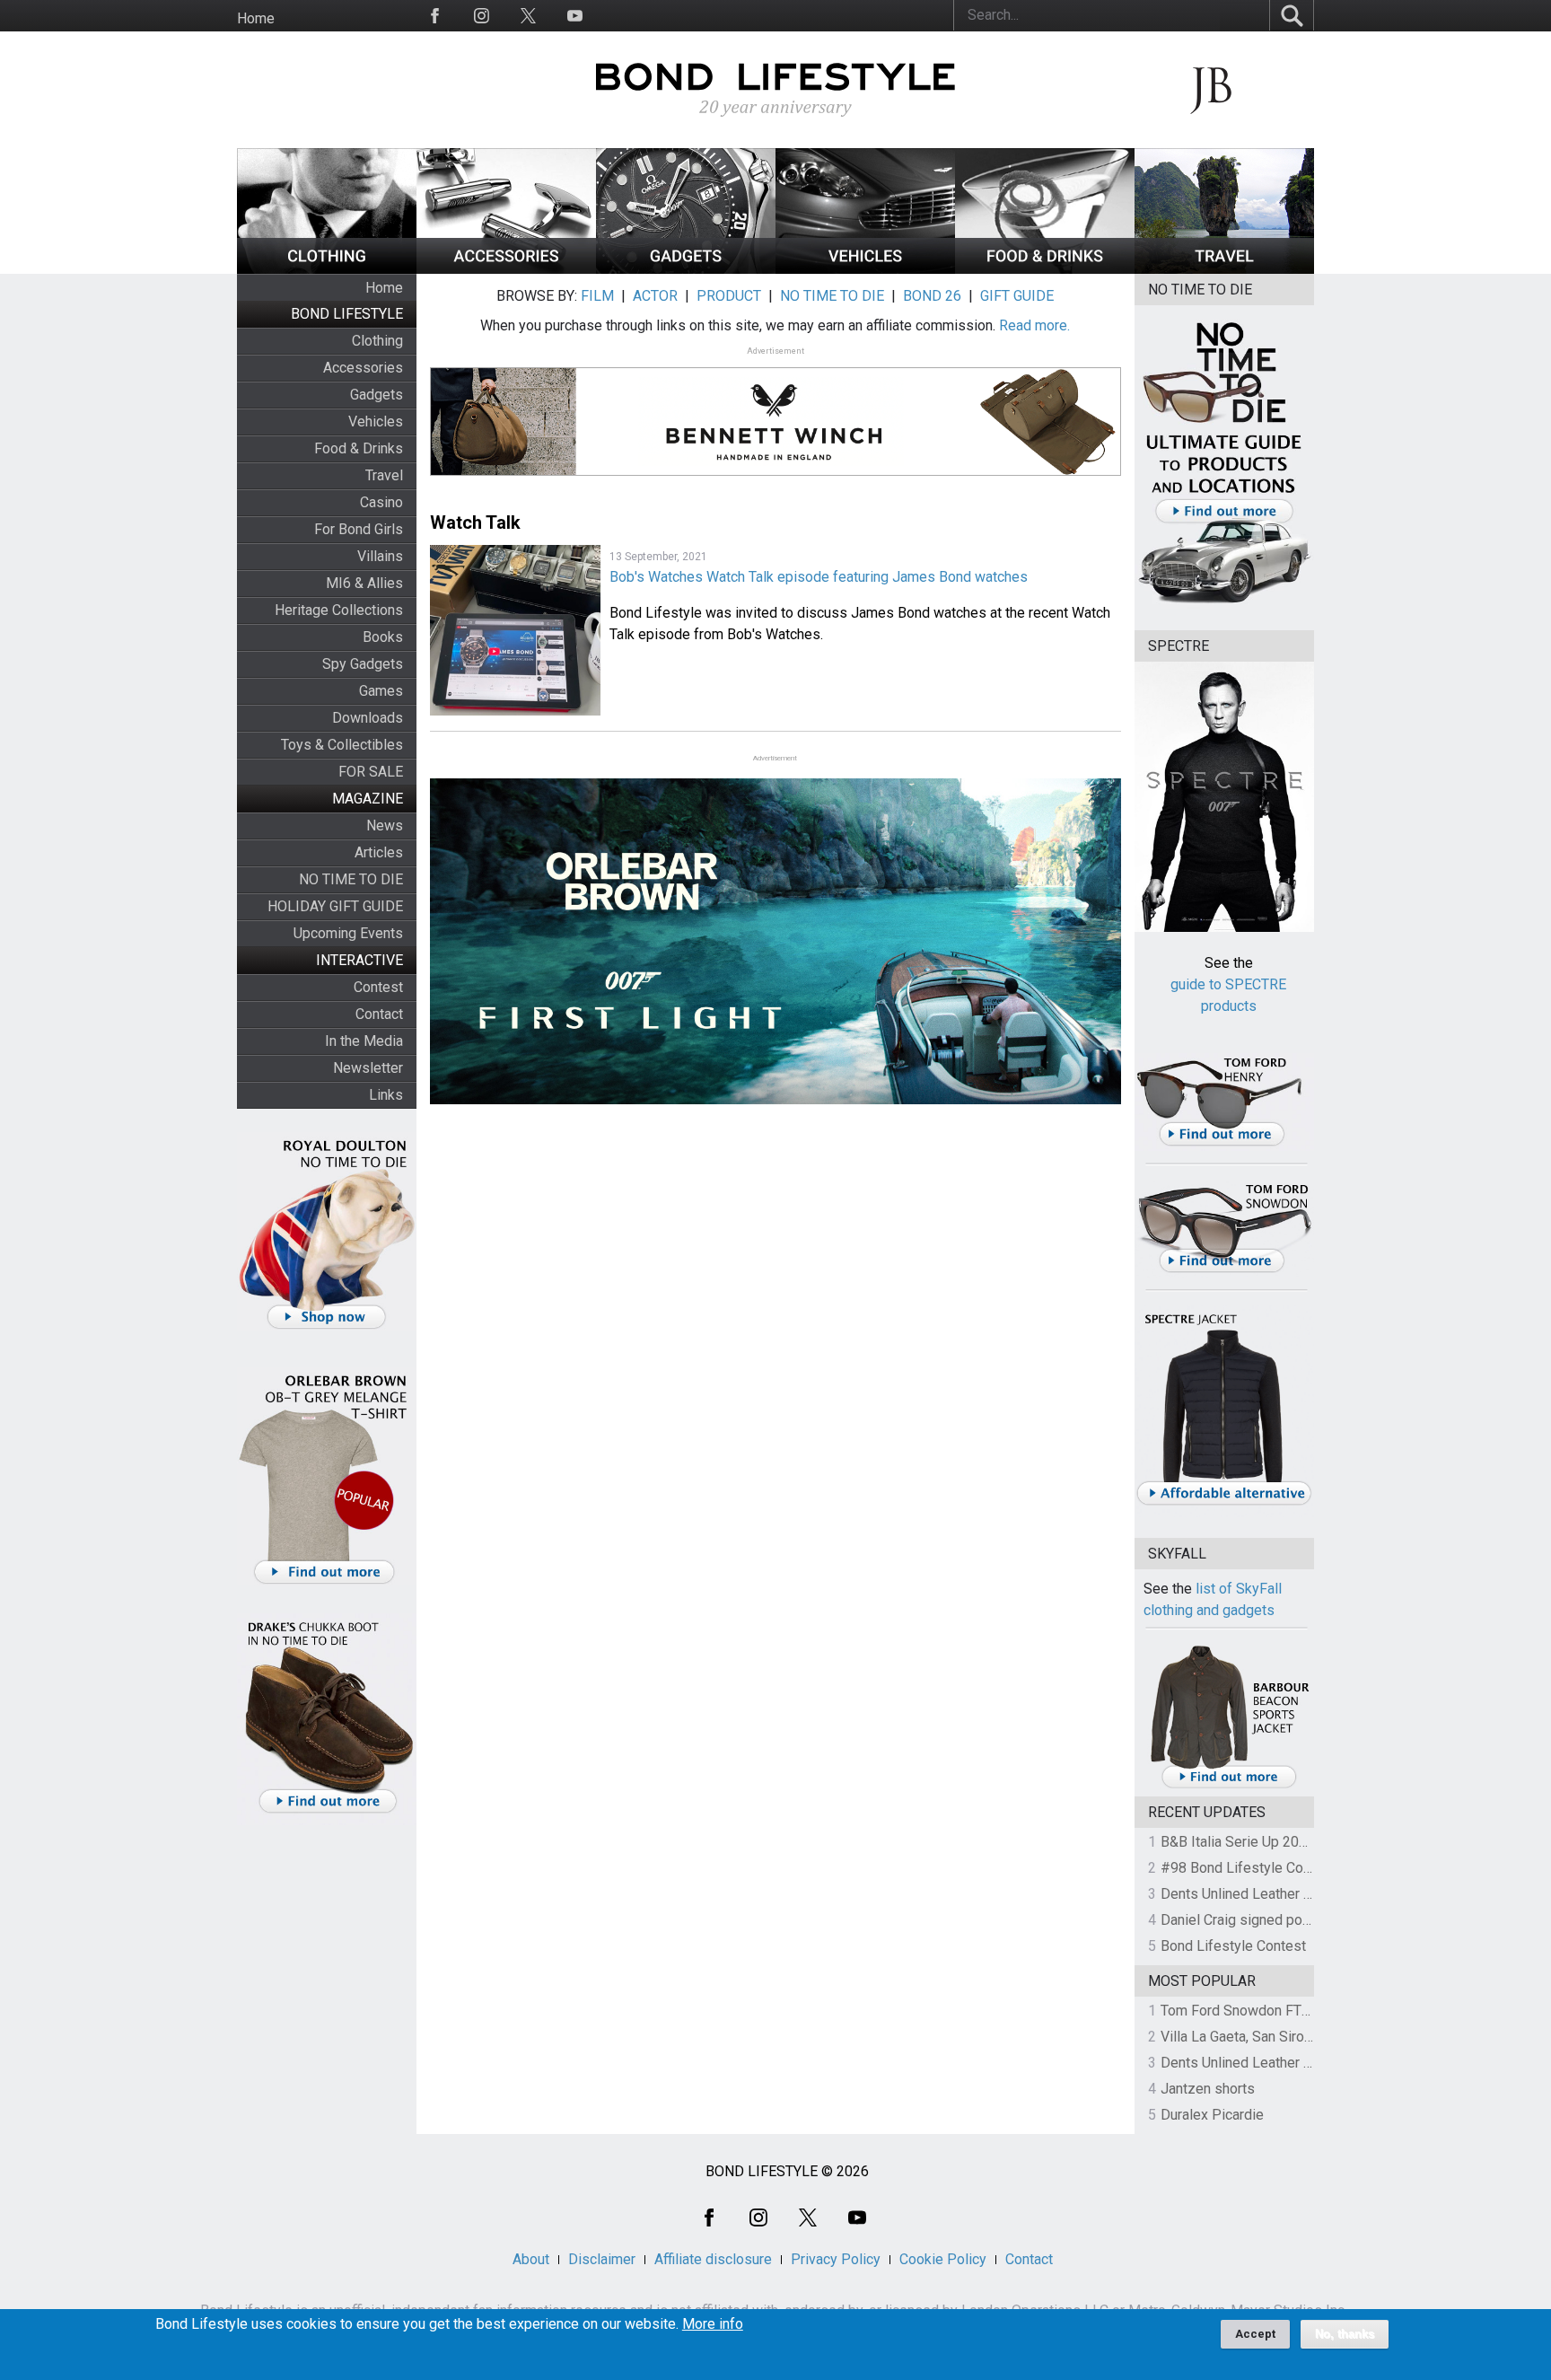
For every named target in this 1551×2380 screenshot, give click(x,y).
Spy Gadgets (363, 664)
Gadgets (377, 395)
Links (386, 1095)
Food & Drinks (359, 448)
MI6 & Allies (364, 583)
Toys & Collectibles (342, 745)
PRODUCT (729, 296)
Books (383, 637)
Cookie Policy (943, 2259)
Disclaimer (602, 2259)
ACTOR (655, 296)
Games (381, 691)
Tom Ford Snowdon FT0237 (1247, 2011)
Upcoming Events (348, 933)
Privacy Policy (836, 2259)
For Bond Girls (359, 529)
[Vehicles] (865, 269)
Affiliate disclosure (713, 2259)
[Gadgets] (686, 269)
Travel (384, 475)
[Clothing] (327, 269)
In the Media (364, 1041)
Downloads (368, 718)
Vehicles (376, 422)
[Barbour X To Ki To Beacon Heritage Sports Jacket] (1229, 1785)
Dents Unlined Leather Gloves (1254, 1894)
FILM (597, 296)
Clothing (377, 341)
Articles (379, 852)
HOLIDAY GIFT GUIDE (335, 906)
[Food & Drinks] (1045, 269)
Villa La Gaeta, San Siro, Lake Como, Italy (1288, 2037)
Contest (378, 987)
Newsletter (368, 1068)
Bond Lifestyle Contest (1233, 1946)
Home (256, 18)
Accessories (363, 368)
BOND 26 (932, 296)
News (385, 826)
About (531, 2259)
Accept (1255, 2334)
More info (713, 2324)
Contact (379, 1014)
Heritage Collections (339, 610)
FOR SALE (371, 772)
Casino (381, 502)
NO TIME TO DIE (351, 879)
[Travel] (1224, 269)
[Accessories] (506, 269)
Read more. (1034, 325)
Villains (380, 556)
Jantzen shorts (1208, 2089)
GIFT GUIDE (1017, 296)
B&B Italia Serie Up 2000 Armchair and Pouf (1297, 1842)
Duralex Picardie (1212, 2115)
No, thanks (1345, 2334)
